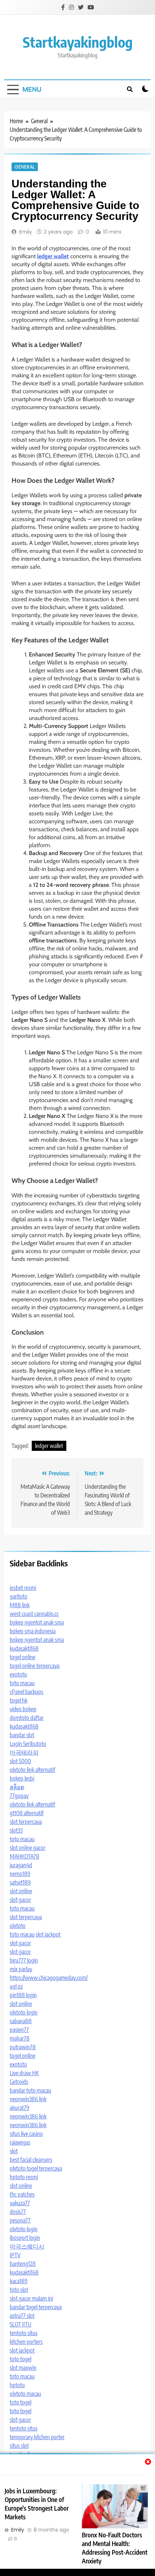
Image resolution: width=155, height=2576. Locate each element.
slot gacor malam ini (31, 2298)
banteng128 (23, 2264)
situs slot (19, 2446)
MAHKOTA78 (25, 1856)
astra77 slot (22, 2316)
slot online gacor (28, 1848)
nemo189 (20, 1874)
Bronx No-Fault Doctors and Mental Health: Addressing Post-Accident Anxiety (115, 2548)
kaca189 (19, 2281)
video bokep (23, 1709)
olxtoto (18, 1926)
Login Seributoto (28, 1744)
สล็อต (17, 1787)
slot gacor (20, 1900)
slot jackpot (48, 1934)
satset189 (20, 1882)
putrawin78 (23, 2047)
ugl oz (16, 1986)
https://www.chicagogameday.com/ (49, 1978)
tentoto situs (24, 2333)
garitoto (19, 1596)
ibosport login (25, 2238)
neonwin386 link (28, 2099)
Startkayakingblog (78, 42)
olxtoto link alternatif (32, 1770)
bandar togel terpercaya (36, 2307)
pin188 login (23, 1995)
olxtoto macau (25, 2394)
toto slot (19, 2290)
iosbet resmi (23, 1588)
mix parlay (21, 1969)
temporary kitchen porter (37, 2437)
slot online (21, 1891)
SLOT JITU (21, 2324)
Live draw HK (24, 2073)
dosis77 (18, 2212)
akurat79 (19, 2108)
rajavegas (20, 2142)
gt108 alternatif (27, 1813)
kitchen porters (26, 2342)
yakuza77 (20, 2203)
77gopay (19, 1796)
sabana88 (21, 2021)
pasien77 (19, 2030)
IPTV (15, 2255)
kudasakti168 (24, 1648)
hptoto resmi (24, 2177)
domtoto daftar (27, 1718)
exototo (18, 1674)
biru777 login (24, 1960)
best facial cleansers (31, 2160)
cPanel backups (26, 1692)
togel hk (19, 1700)
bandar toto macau (30, 2090)
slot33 (16, 1830)
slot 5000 (20, 1761)
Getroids (19, 2082)
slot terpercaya (26, 1822)
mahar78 (20, 2038)
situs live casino (26, 2134)
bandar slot (22, 1735)
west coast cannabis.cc (34, 1614)
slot (14, 2151)
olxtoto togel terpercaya (36, 2168)
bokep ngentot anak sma (37, 1622)
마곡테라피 (24, 1752)
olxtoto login (24, 2012)
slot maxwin (23, 2368)
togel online (23, 1657)
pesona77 (20, 2220)
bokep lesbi (22, 1778)
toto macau (22, 1683)
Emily (26, 232)
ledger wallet (49, 1446)
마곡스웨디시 (27, 2246)
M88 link (20, 1605)
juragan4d (21, 1865)
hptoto (17, 2385)
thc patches (22, 2194)
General (25, 167)
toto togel (21, 2359)
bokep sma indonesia (33, 1631)
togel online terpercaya (35, 1666)
